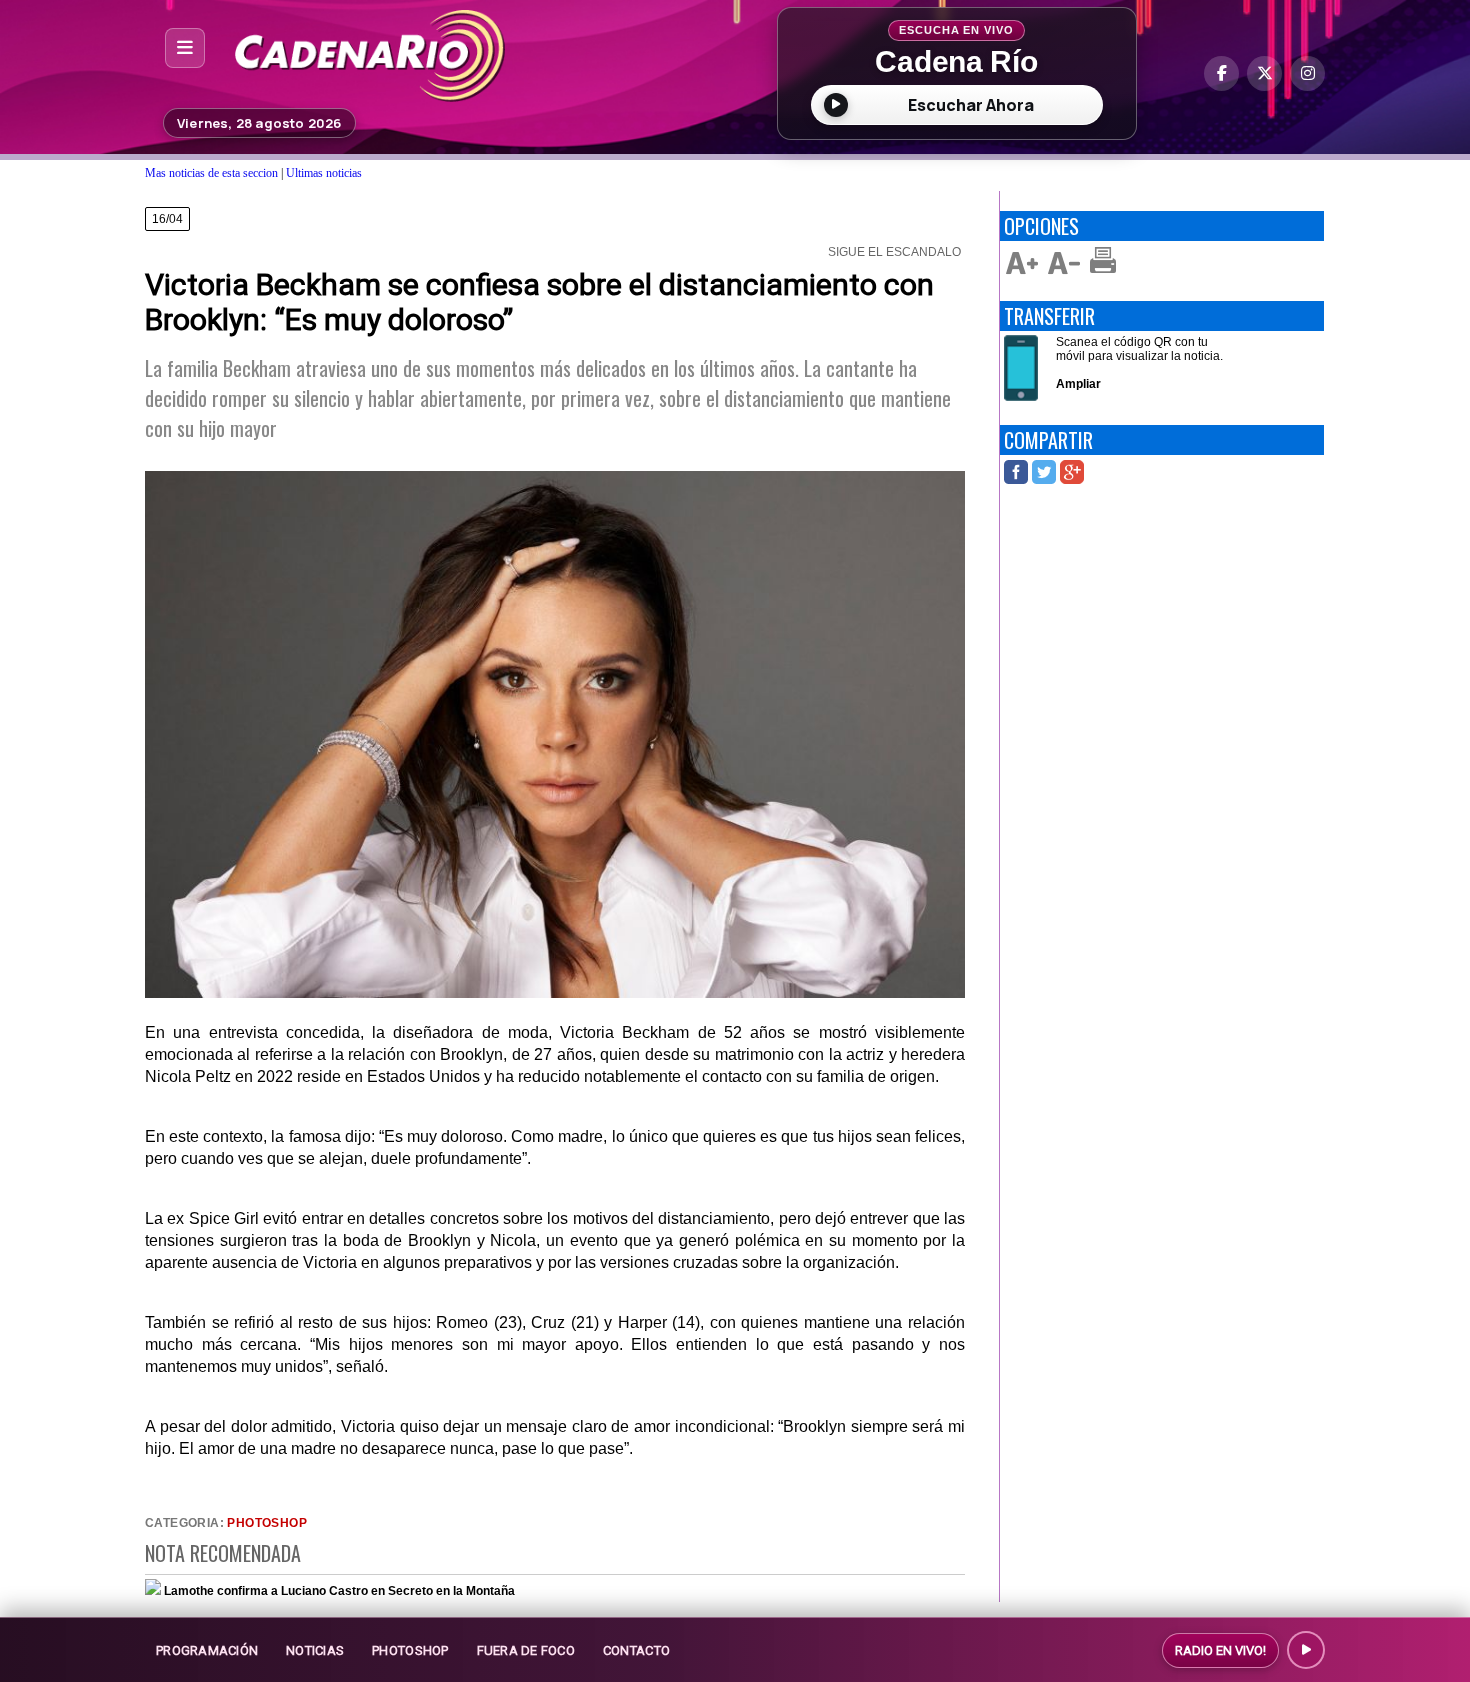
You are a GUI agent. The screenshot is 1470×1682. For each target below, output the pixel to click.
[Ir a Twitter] (1264, 73)
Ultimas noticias (324, 173)
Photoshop (267, 1523)
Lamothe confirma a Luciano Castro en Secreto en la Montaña (339, 1591)
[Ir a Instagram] (1307, 73)
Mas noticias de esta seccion (211, 173)
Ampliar (1078, 384)
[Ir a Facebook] (1221, 73)
